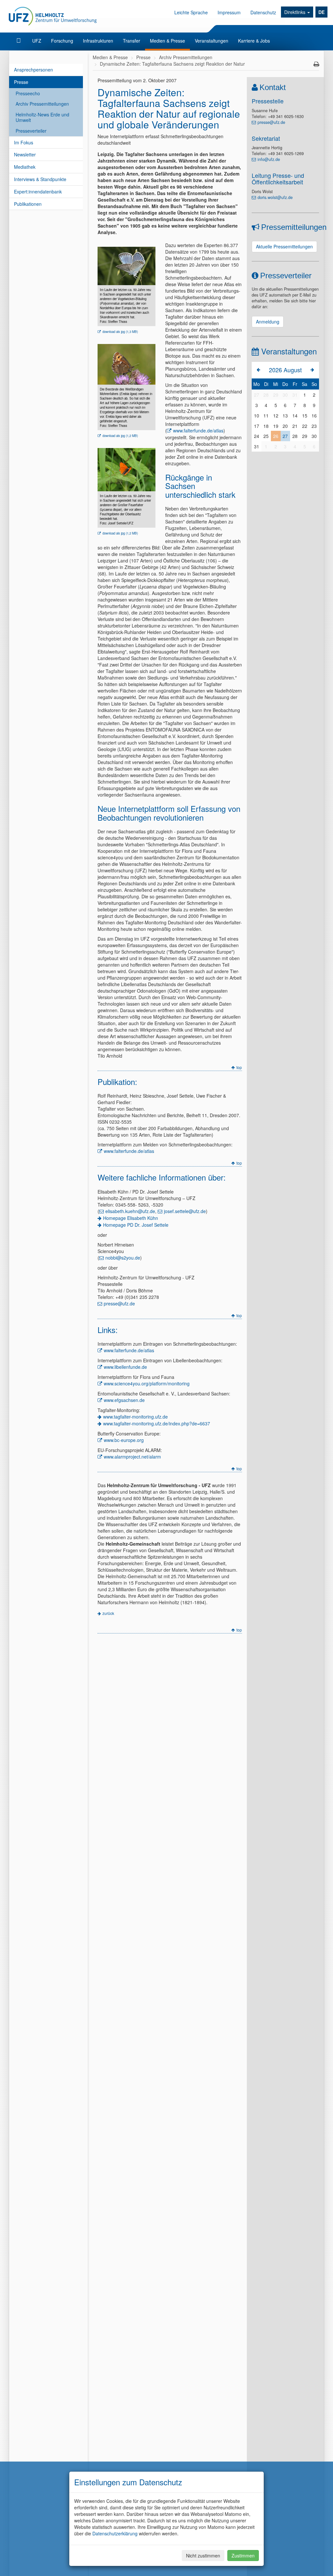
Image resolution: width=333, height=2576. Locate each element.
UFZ (37, 41)
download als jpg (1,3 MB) (120, 332)
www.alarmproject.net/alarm (132, 1457)
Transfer (132, 41)
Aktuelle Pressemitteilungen (284, 246)
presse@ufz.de (119, 1303)
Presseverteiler (31, 131)
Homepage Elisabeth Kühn (131, 1218)
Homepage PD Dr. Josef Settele (136, 1225)
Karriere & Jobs (254, 41)
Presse (21, 82)
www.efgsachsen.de (124, 1400)
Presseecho (28, 93)
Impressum (229, 12)
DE (321, 12)
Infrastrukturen (98, 41)
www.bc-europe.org (124, 1440)
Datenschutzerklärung (115, 2533)
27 (285, 436)
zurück (108, 1613)
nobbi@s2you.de (123, 1258)
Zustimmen (243, 2556)
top (239, 1067)
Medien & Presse (167, 41)
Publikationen (28, 204)
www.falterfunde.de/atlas (198, 430)
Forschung (62, 41)
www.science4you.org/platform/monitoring (147, 1383)
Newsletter (25, 154)
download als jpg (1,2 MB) (120, 436)
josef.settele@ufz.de (185, 1211)
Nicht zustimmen (203, 2556)
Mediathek (25, 167)
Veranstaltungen (212, 41)
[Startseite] (19, 41)
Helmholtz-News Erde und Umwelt (42, 117)
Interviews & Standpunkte (40, 179)
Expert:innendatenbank (38, 192)
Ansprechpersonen (33, 70)
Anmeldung (268, 322)
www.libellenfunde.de (125, 1367)
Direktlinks (295, 12)
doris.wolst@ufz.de (275, 197)
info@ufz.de (269, 159)
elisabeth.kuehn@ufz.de (130, 1211)
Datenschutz (263, 12)
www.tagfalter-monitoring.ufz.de (135, 1417)
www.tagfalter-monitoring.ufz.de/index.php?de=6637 (157, 1423)
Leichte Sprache (191, 12)
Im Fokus (24, 142)
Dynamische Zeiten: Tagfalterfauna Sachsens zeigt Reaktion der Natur (172, 64)
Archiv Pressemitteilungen (42, 104)
